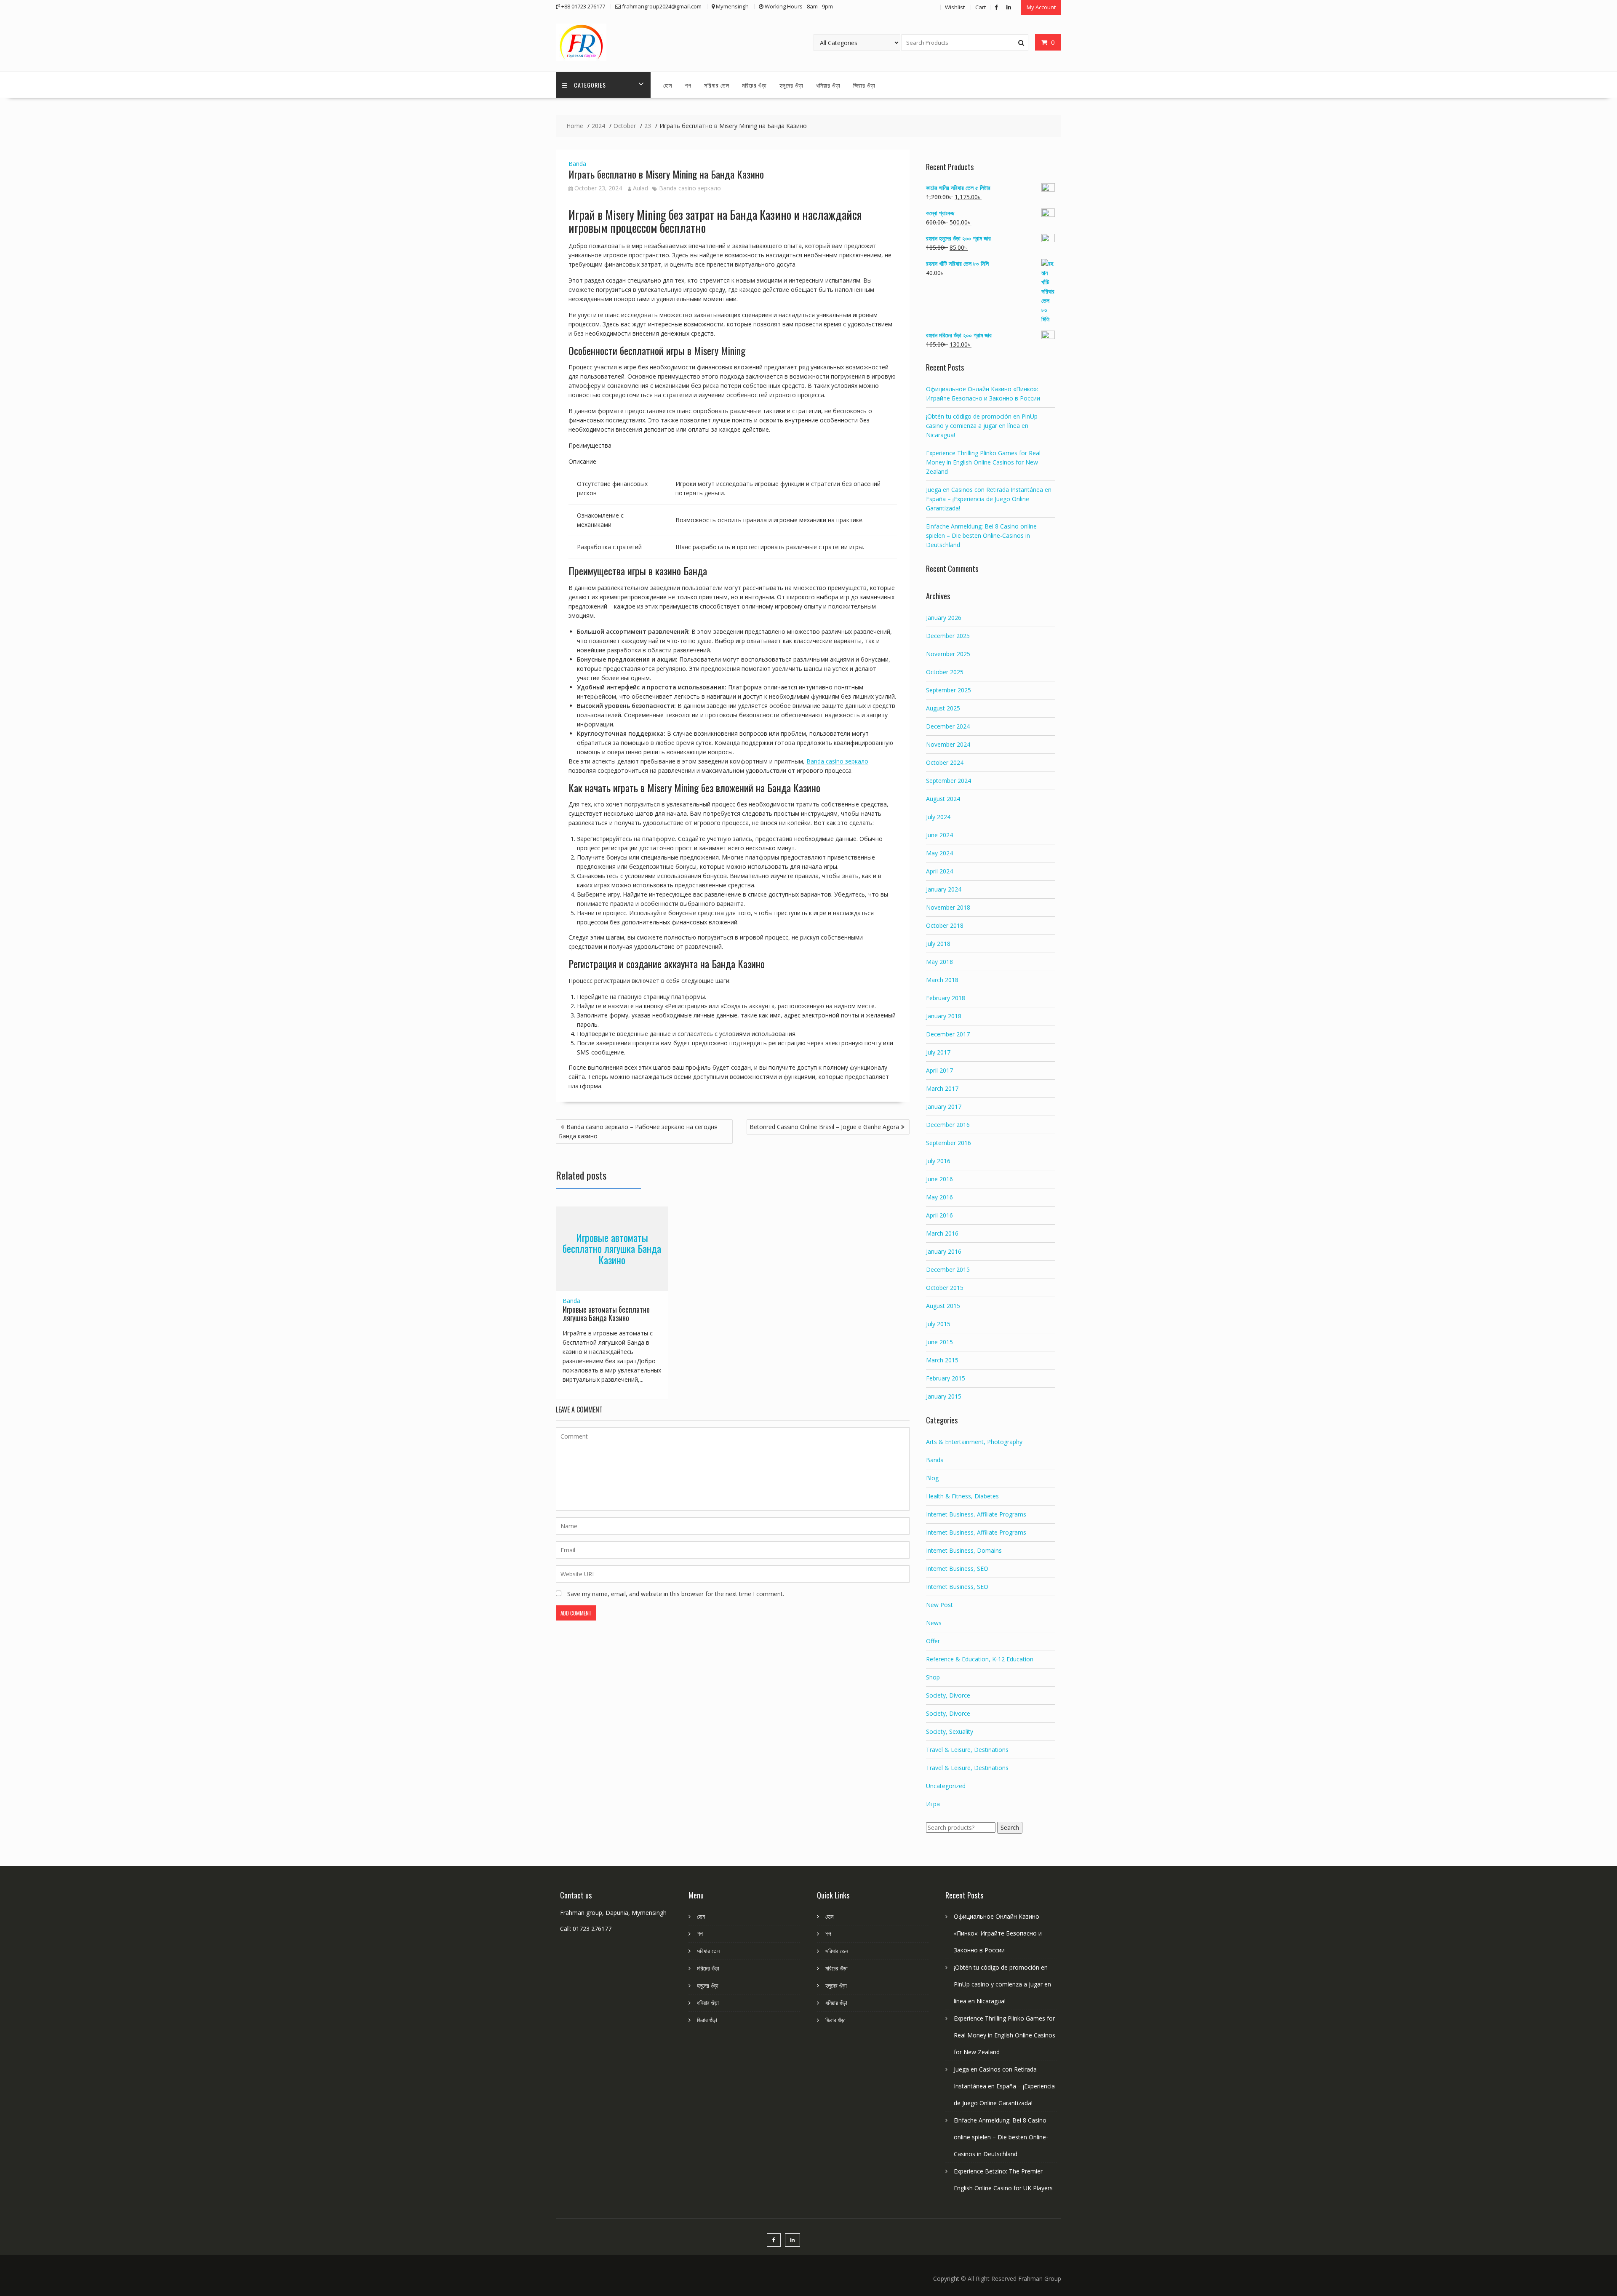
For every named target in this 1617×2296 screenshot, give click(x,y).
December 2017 (948, 1034)
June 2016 (939, 1179)
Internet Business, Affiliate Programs (976, 1514)
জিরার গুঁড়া (864, 85)
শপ (688, 85)
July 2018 (938, 944)
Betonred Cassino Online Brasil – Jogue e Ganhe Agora (824, 1127)
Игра (933, 1804)
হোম (668, 85)
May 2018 (939, 962)
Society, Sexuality (950, 1731)
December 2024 (948, 726)
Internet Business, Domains (964, 1550)
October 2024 (945, 762)
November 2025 (948, 654)
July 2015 (938, 1324)
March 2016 (942, 1233)
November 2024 (948, 744)
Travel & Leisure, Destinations (967, 1750)
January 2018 (944, 1016)
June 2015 (939, 1342)
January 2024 (944, 889)
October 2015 (945, 1288)
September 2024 (949, 781)
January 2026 (944, 618)
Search (1010, 1827)
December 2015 (948, 1269)
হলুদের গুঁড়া (791, 85)
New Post (939, 1605)
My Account (1041, 7)
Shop (933, 1677)
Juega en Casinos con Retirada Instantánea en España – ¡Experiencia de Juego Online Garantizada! (989, 499)
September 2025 (949, 690)
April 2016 (939, 1215)
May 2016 (939, 1197)
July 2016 (938, 1161)
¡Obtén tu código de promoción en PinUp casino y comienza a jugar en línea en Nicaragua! (982, 426)
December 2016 (948, 1125)
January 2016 (944, 1251)
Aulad (640, 188)
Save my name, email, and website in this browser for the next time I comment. (676, 1594)
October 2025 (945, 672)
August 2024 (943, 799)
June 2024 (939, 835)
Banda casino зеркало (690, 188)
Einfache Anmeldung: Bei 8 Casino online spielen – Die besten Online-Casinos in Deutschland (981, 535)
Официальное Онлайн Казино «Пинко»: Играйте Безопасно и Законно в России (998, 1933)
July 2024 (938, 817)
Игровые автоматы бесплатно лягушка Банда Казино (612, 1248)
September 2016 (949, 1143)
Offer (933, 1641)
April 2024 (939, 871)
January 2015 (944, 1396)
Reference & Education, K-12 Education (980, 1659)
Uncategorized (946, 1786)
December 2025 (948, 636)
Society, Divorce (948, 1695)
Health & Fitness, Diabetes (962, 1496)
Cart (981, 7)
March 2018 (942, 980)
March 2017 (942, 1088)
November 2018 (948, 907)
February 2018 (946, 998)
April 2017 (939, 1070)
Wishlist (955, 7)
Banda (577, 164)
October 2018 (945, 925)
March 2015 (942, 1360)
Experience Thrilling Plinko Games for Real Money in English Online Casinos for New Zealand (983, 462)
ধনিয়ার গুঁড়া (828, 85)
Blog (932, 1478)
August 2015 (943, 1306)
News (934, 1623)
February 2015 (946, 1378)
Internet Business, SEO (957, 1568)
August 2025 (943, 708)
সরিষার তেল (717, 85)
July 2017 (938, 1052)
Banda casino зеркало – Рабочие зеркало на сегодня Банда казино (638, 1131)
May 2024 (939, 853)
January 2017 (944, 1107)
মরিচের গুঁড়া (754, 85)
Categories (590, 85)
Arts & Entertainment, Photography (974, 1442)
